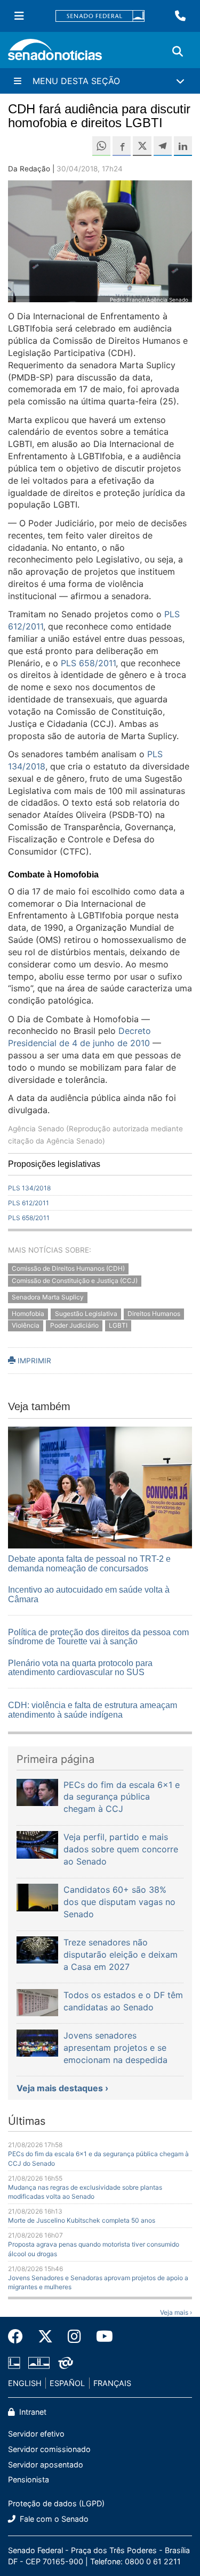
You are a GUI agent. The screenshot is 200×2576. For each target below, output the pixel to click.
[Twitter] (45, 2337)
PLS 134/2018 (29, 1188)
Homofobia (28, 1314)
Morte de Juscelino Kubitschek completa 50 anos (82, 2220)
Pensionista (29, 2479)
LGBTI (118, 1326)
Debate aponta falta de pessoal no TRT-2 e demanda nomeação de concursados (89, 1564)
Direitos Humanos (154, 1314)
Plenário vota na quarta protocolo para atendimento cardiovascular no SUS (80, 1668)
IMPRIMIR (33, 1361)
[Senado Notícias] (55, 53)
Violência (26, 1326)
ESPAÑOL (67, 2383)
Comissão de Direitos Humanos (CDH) (68, 1268)
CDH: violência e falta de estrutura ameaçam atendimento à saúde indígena (93, 1710)
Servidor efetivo (36, 2434)
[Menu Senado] (19, 16)
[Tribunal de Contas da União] (66, 2362)
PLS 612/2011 (29, 1203)
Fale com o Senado (53, 2519)
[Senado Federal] (100, 16)
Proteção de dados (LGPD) (56, 2503)
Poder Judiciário (74, 1326)
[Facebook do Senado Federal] (19, 2337)
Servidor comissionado (49, 2449)
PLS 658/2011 (88, 663)
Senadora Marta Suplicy (48, 1297)
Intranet (32, 2412)
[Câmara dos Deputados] (14, 2362)
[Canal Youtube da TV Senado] (101, 2337)
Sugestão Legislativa (86, 1314)
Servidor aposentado (46, 2465)
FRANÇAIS (112, 2383)
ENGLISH (25, 2383)
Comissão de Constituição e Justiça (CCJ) (75, 1281)
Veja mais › (176, 2312)
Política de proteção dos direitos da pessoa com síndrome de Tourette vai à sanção (98, 1637)
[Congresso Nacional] (39, 2362)
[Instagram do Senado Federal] (74, 2337)
